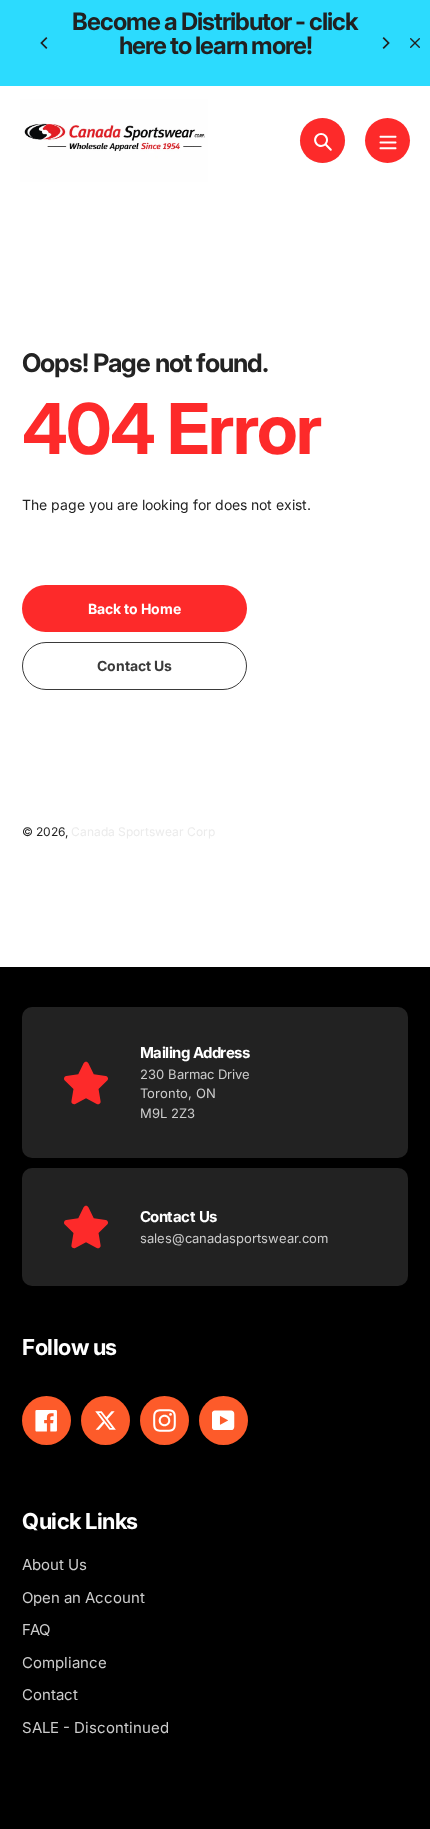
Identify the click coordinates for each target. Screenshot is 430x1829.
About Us (54, 1564)
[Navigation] (387, 140)
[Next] (385, 43)
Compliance (64, 1662)
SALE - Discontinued (95, 1727)
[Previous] (45, 43)
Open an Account (83, 1597)
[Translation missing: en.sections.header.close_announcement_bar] (415, 43)
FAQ (36, 1629)
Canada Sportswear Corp (143, 831)
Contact (50, 1694)
